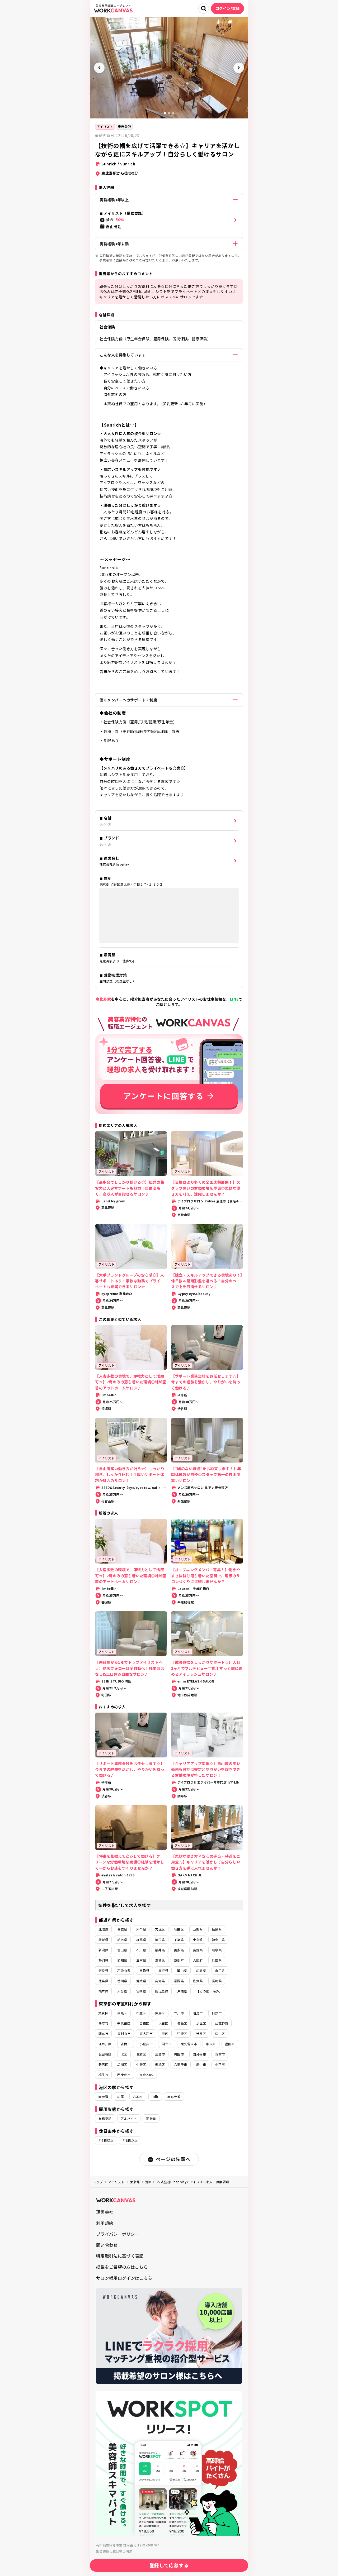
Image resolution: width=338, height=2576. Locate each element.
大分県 (122, 1991)
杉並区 (141, 2013)
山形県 (198, 1929)
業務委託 (124, 126)
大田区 (163, 2023)
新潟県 (103, 1950)
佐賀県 (198, 1981)
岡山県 (182, 1970)
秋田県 (179, 1929)
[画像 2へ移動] (169, 113)
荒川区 (220, 2033)
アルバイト (129, 2118)
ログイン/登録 (227, 8)
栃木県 (122, 1940)
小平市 (220, 2064)
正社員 (151, 2118)
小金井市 (146, 2044)
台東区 (144, 2023)
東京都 (198, 1940)
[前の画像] (99, 68)
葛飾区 (141, 2054)
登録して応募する (169, 2565)
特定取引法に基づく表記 (120, 2256)
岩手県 (141, 1929)
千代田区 (124, 2023)
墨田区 (230, 2044)
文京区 (103, 2013)
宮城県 (160, 1929)
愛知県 (122, 1960)
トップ (98, 2182)
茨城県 (103, 1940)
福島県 (217, 1929)
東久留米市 (189, 2044)
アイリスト (105, 126)
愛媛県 (141, 1981)
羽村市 (220, 2054)
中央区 (211, 2044)
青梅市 (126, 2044)
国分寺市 (199, 2054)
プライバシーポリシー (118, 2234)
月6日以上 (106, 2140)
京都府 (179, 1960)
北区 (124, 2054)
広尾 (121, 2097)
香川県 (122, 1981)
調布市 (103, 2033)
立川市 (179, 2013)
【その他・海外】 (209, 1991)
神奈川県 (218, 1940)
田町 (155, 2097)
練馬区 (160, 2013)
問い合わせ (107, 2245)
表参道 (103, 2097)
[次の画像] (239, 68)
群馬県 (141, 1940)
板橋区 (160, 2064)
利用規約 (105, 2223)
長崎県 (217, 1981)
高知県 (160, 1981)
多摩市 (103, 2023)
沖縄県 (182, 1991)
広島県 (201, 1970)
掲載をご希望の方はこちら (122, 2267)
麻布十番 (174, 2097)
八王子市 (181, 2064)
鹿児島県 (162, 1991)
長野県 (198, 1950)
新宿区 (103, 2064)
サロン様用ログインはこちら (124, 2278)
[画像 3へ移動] (173, 113)
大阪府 (198, 1960)
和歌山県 (124, 1970)
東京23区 (146, 2075)
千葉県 (179, 1940)
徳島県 (103, 1981)
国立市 (166, 2044)
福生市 (103, 2075)
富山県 (122, 1950)
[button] (169, 220)
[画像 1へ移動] (165, 113)
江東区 (182, 2033)
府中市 (201, 2064)
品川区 (122, 2064)
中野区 (141, 2064)
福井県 (160, 1950)
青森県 (122, 1929)
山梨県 (179, 1950)
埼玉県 (160, 1940)
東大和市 (146, 2033)
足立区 (201, 2023)
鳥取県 (144, 1970)
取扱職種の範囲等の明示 (114, 2551)
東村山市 (124, 2033)
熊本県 (103, 1991)
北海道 (103, 1929)
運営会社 (105, 2212)
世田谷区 (105, 2054)
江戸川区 (105, 2044)
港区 (165, 2033)
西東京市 (124, 2075)
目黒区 (122, 2013)
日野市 (217, 2013)
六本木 (138, 2097)
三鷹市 (160, 2054)
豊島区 (182, 2023)
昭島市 (198, 2013)
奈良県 (103, 1970)
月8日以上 (130, 2140)
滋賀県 (160, 1960)
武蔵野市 (222, 2023)
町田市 (179, 2054)
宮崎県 (141, 1991)
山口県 (220, 1970)
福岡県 (179, 1981)
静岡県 (103, 1960)
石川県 (141, 1950)
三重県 (141, 1960)
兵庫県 (217, 1960)
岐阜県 (217, 1950)
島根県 (163, 1970)
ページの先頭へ (173, 2159)
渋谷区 (201, 2033)
